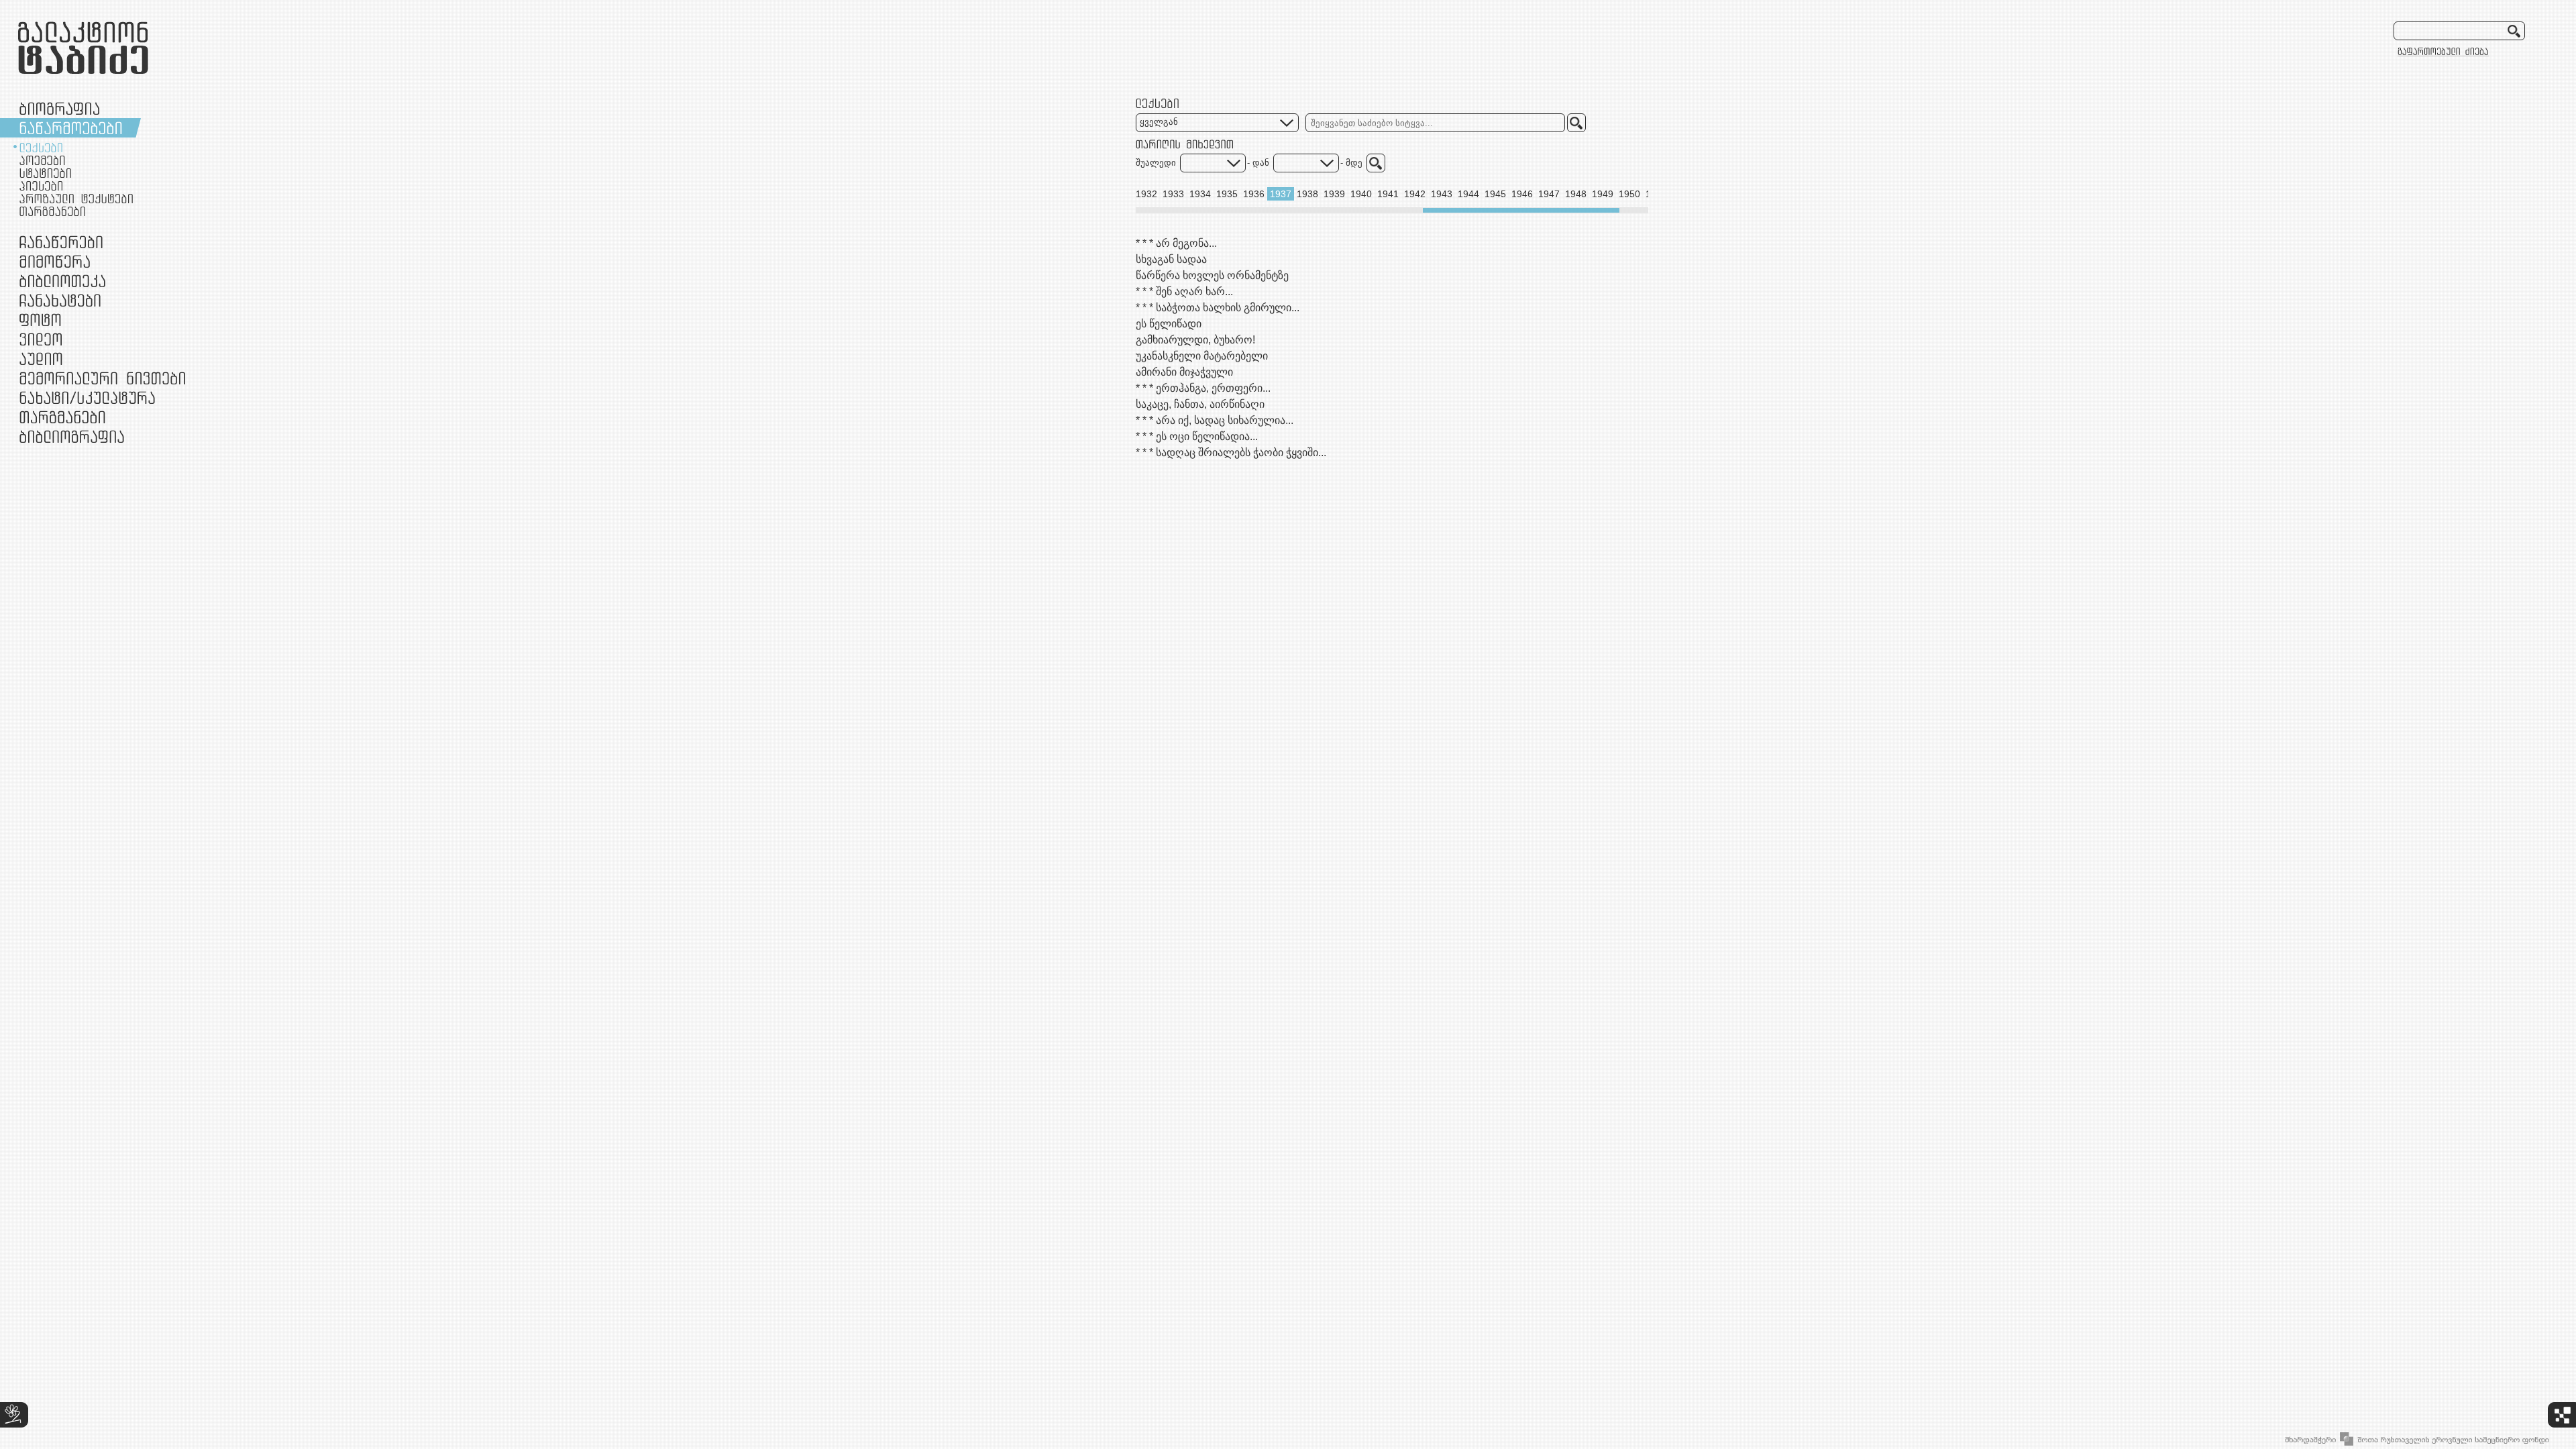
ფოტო (41, 320)
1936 (1254, 194)
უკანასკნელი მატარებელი (1202, 356)
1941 (1388, 194)
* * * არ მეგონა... (1176, 243)
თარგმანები (52, 211)
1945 (1495, 194)
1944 (1468, 194)
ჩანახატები (60, 300)
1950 (1629, 194)
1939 (1334, 194)
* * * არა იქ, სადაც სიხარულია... (1215, 420)
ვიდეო (41, 339)
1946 (1522, 194)
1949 (1603, 194)
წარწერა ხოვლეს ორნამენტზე (1212, 275)
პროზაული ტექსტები (76, 199)
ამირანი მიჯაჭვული (1184, 372)
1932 (1146, 194)
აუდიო (41, 359)
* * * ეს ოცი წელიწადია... (1197, 436)
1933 (1173, 194)
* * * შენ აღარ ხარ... (1184, 291)
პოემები (42, 160)
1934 (1200, 194)
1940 (1361, 194)
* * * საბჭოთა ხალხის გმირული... (1218, 308)
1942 (1415, 194)
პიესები (41, 186)
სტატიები (45, 173)
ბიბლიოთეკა (62, 281)
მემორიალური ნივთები (102, 378)
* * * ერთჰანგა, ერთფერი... (1203, 388)
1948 (1576, 194)
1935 (1227, 194)
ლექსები (41, 148)
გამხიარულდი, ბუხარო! (1195, 340)
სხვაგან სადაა (1171, 259)
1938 (1307, 194)
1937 (1281, 194)
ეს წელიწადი (1169, 324)
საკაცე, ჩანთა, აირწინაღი (1200, 404)
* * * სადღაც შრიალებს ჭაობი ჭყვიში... (1231, 452)
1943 (1442, 194)
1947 (1549, 194)
